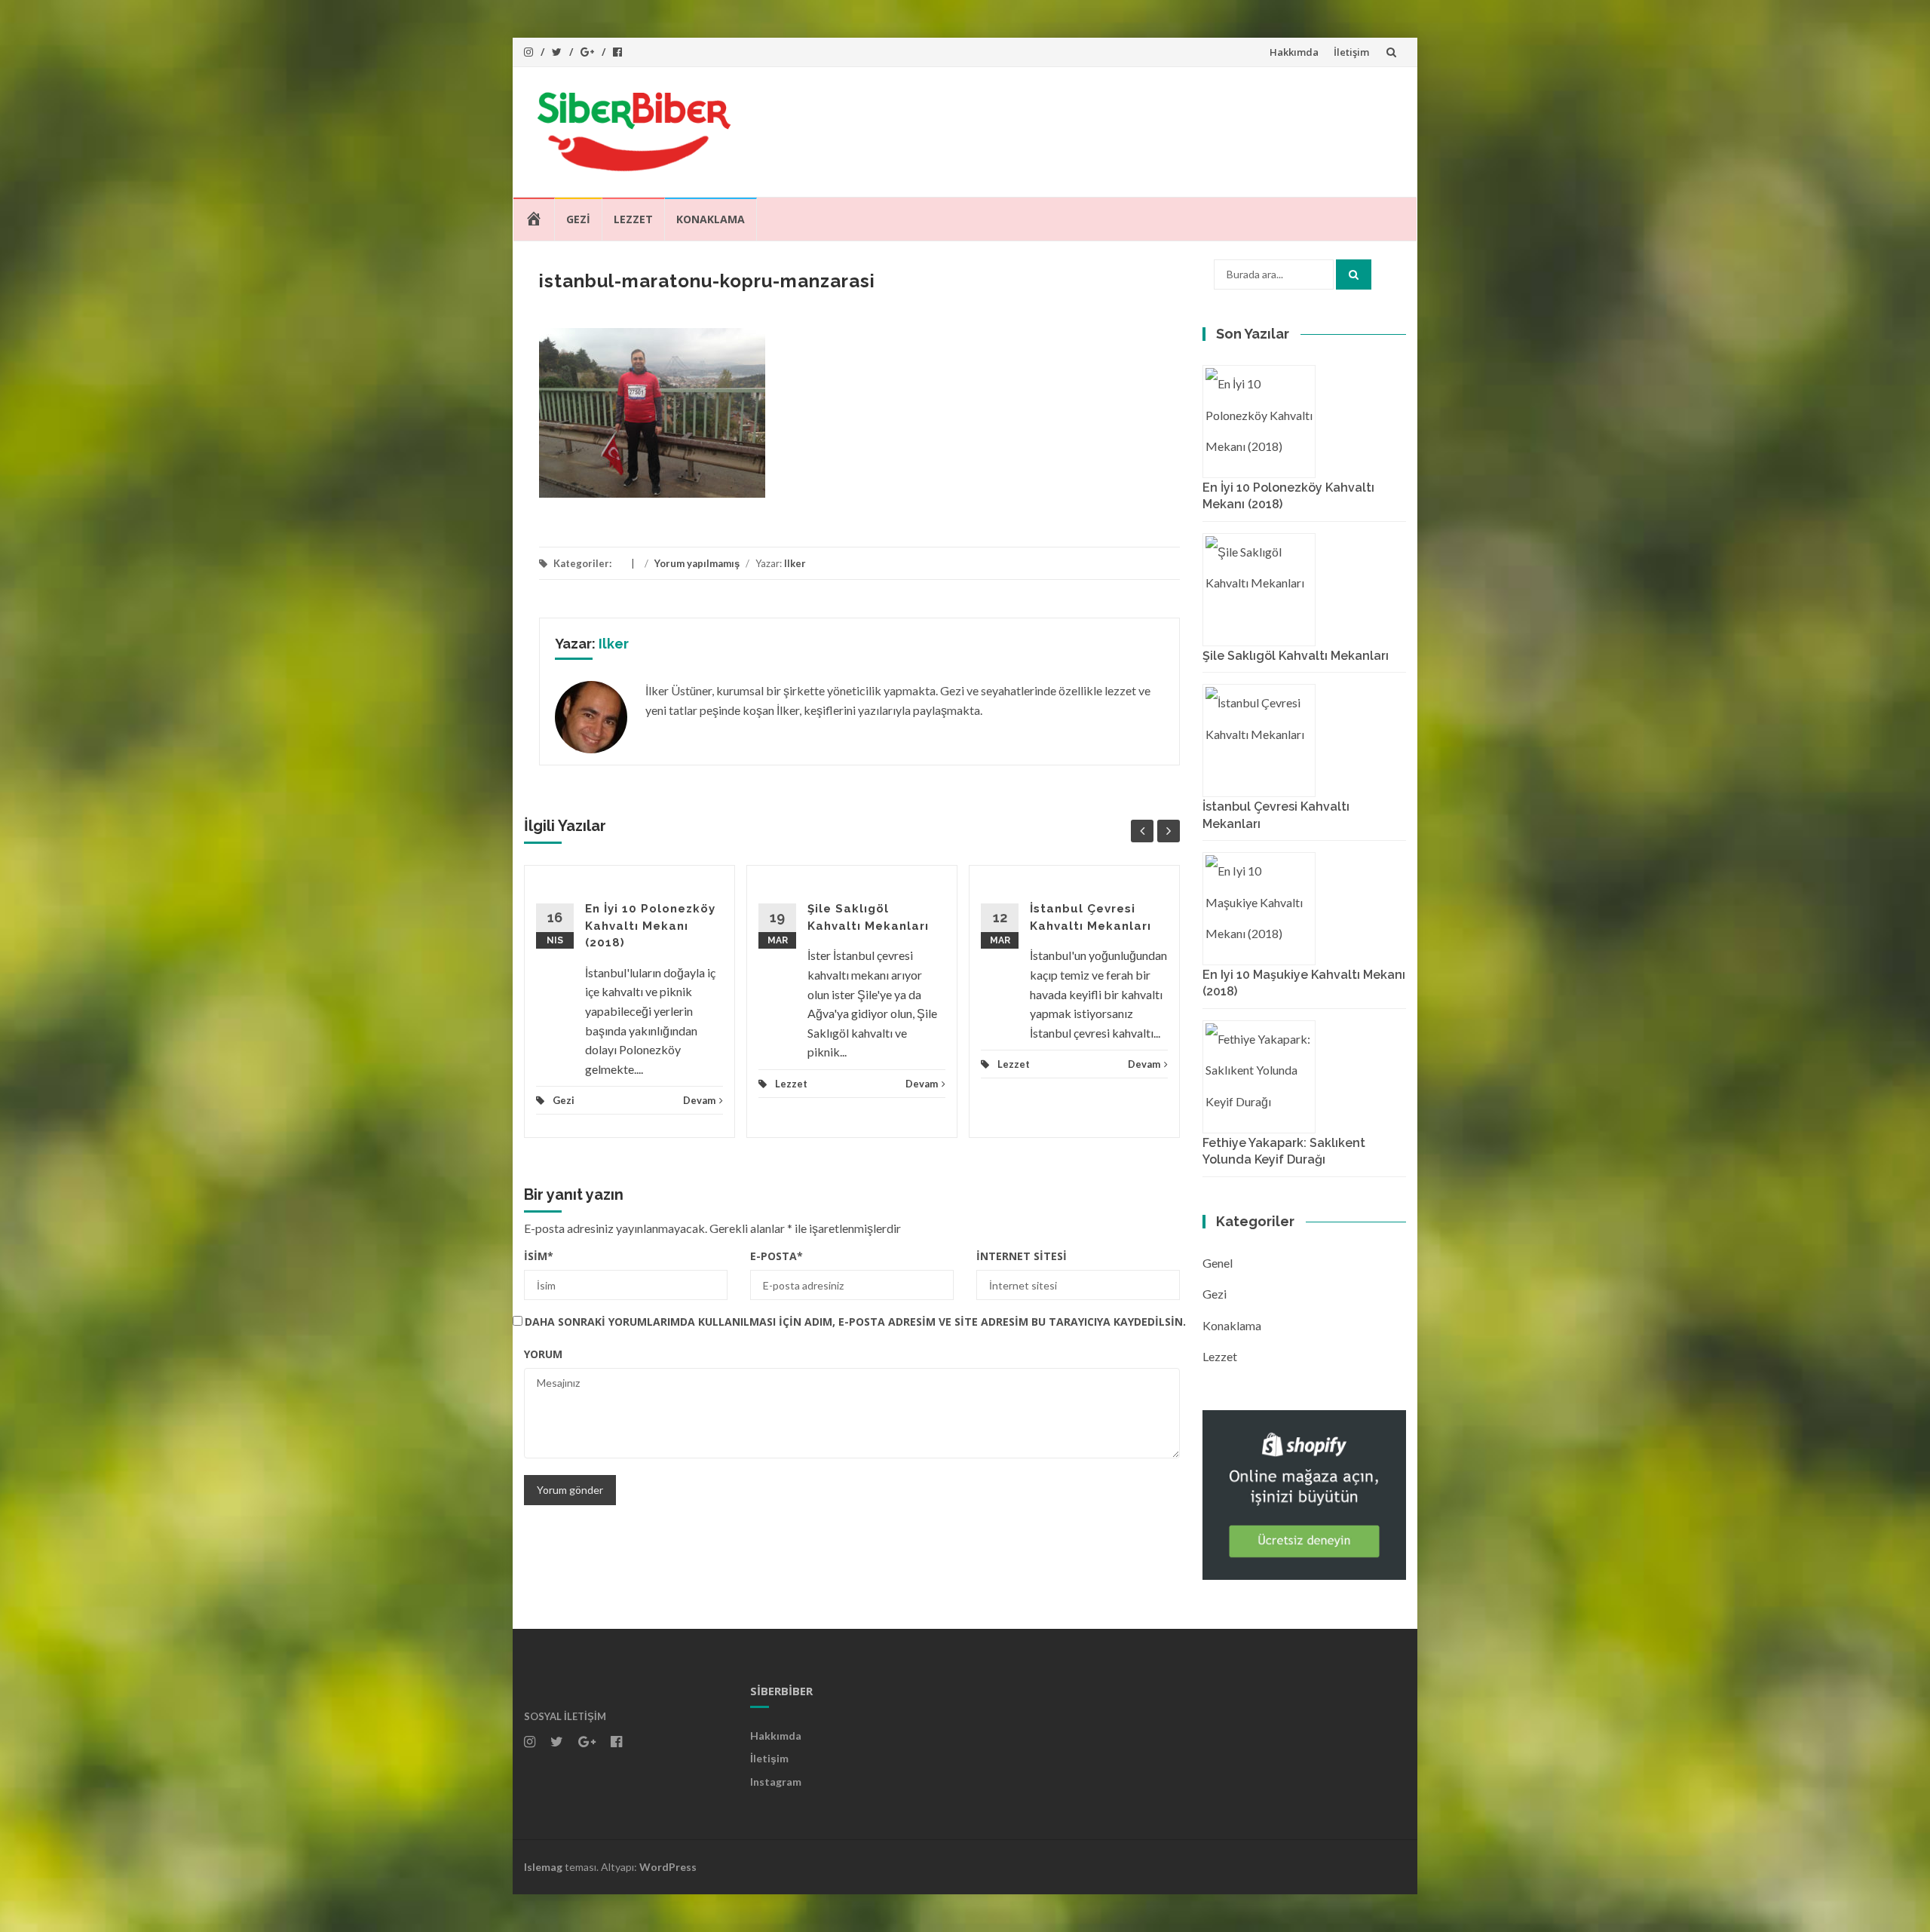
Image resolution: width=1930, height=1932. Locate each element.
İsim (539, 1256)
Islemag (543, 1867)
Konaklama (711, 219)
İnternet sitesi (1022, 1256)
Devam (699, 1100)
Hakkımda (1294, 52)
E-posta (777, 1256)
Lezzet (633, 219)
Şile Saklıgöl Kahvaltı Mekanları (1296, 656)
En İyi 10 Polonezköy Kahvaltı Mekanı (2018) (650, 926)
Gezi (578, 219)
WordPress (668, 1867)
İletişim (1351, 52)
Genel (1218, 1263)
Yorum (543, 1354)
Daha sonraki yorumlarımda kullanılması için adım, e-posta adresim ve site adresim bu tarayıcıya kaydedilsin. (855, 1322)
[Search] (1354, 274)
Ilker (795, 563)
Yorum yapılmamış (697, 563)
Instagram (776, 1782)
